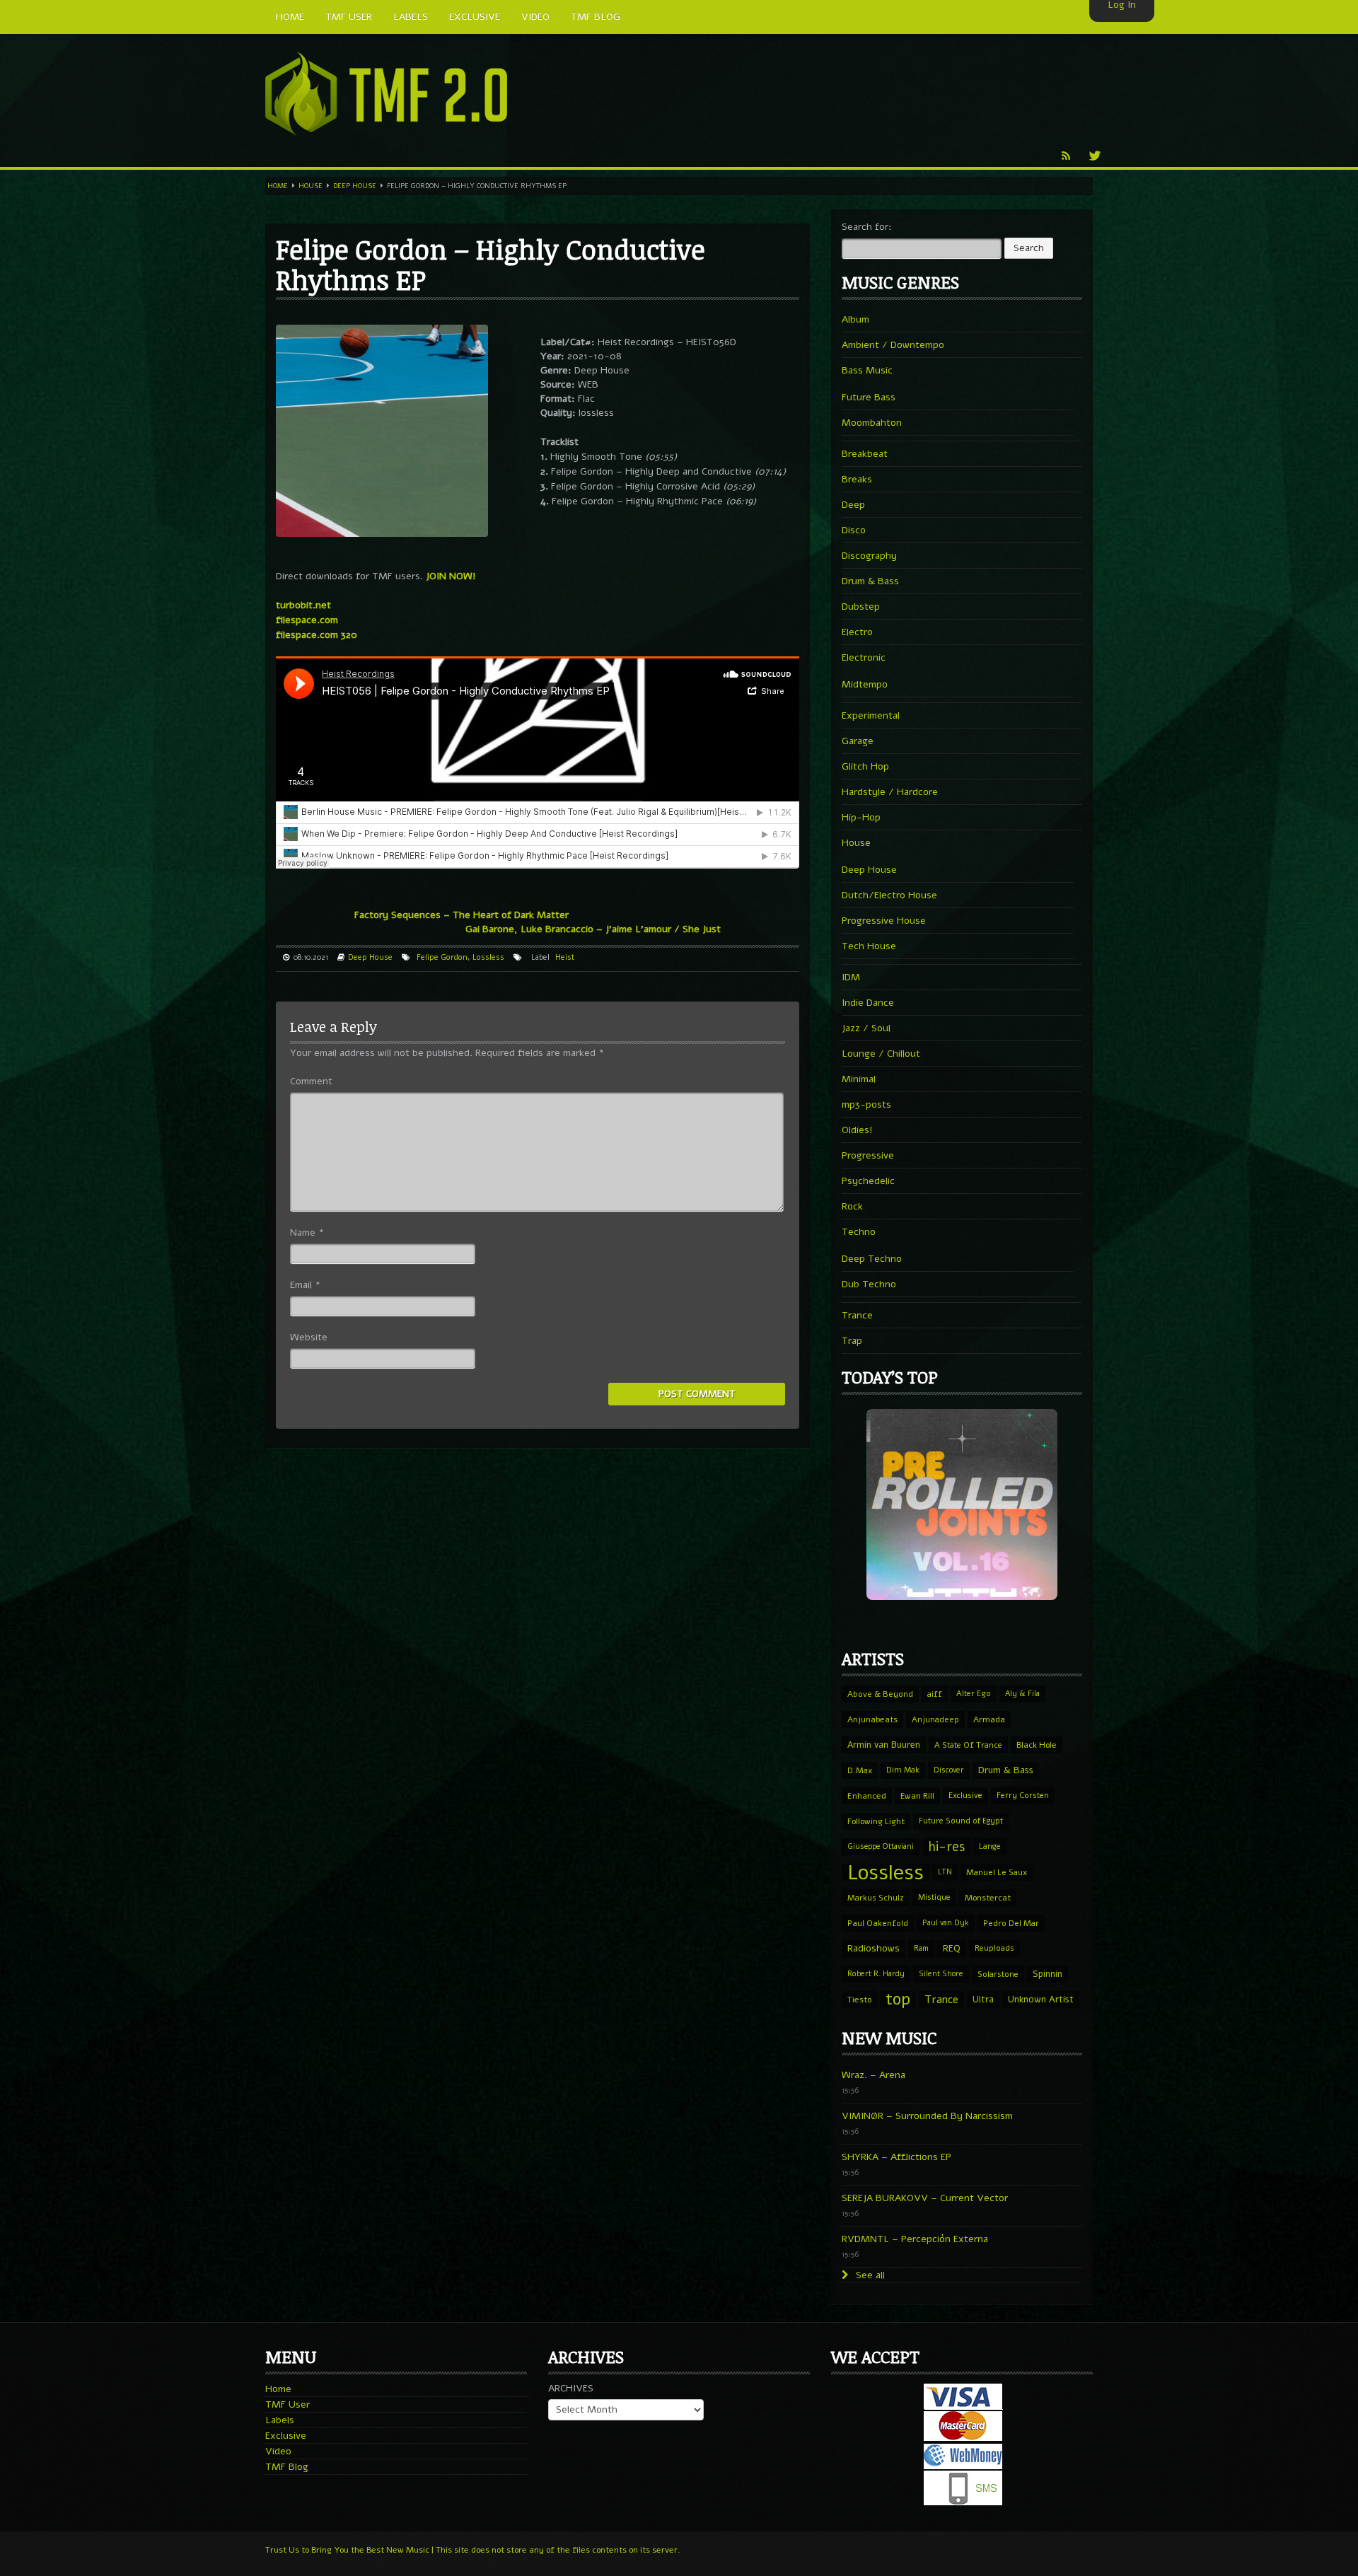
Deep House (355, 186)
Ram (921, 1948)
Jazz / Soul (866, 1028)
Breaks (857, 479)
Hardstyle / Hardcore (890, 792)
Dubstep (861, 607)
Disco (854, 530)
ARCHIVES (571, 2388)
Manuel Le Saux (997, 1872)
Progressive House (884, 921)
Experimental (871, 715)
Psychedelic (868, 1181)
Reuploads (994, 1948)
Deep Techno (872, 1259)
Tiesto (859, 2000)
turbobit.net (303, 605)
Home (278, 186)
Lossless (488, 957)
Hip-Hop (861, 817)
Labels (280, 2420)
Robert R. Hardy (876, 1974)
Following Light (876, 1821)
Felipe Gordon (442, 957)
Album (855, 319)
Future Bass (869, 397)
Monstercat (988, 1898)
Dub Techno (869, 1284)
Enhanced (867, 1796)
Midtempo (865, 684)
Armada (989, 1719)
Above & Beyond (880, 1694)
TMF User (288, 2404)
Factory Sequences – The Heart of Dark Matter (462, 915)
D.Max (860, 1770)
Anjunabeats (872, 1719)
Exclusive (965, 1795)
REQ (952, 1949)
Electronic (864, 657)
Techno (859, 1232)
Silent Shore (941, 1974)
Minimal (859, 1079)
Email (305, 1285)
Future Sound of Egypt (961, 1821)
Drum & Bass (870, 581)
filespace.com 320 (317, 635)
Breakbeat (865, 454)
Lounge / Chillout (881, 1054)
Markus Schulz (876, 1898)
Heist (565, 957)
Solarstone (998, 1974)
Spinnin (1047, 1974)
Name (307, 1232)
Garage (858, 741)
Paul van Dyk (946, 1923)
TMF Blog (287, 2467)
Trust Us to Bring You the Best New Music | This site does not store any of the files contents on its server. (473, 2550)
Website (309, 1337)
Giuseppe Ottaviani (881, 1846)
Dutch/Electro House (889, 895)
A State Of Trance (968, 1745)
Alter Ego (974, 1694)
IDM (851, 977)
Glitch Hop (865, 766)
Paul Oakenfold (878, 1923)
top (898, 2000)
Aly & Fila (1022, 1694)
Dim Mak (903, 1770)
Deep (853, 505)
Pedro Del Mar (1011, 1923)
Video (278, 2451)
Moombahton (872, 423)
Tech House (869, 946)
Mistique (934, 1897)
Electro (857, 632)
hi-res (946, 1847)
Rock (852, 1206)
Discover (949, 1770)
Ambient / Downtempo (893, 345)
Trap (852, 1341)
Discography (869, 556)
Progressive (868, 1155)
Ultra (983, 1999)
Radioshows (874, 1948)
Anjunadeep (935, 1719)
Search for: (867, 227)
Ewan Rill (917, 1796)
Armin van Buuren (884, 1745)
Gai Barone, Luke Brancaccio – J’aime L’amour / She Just (593, 929)
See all (869, 2275)
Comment (311, 1081)
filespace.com (307, 620)
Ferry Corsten (1023, 1795)
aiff (935, 1694)
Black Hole (1037, 1745)
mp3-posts (866, 1104)
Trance (857, 1315)
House (311, 186)
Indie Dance (868, 1003)
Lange (990, 1846)
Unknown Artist (1041, 2000)
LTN (945, 1872)
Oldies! (857, 1130)
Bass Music (867, 370)
